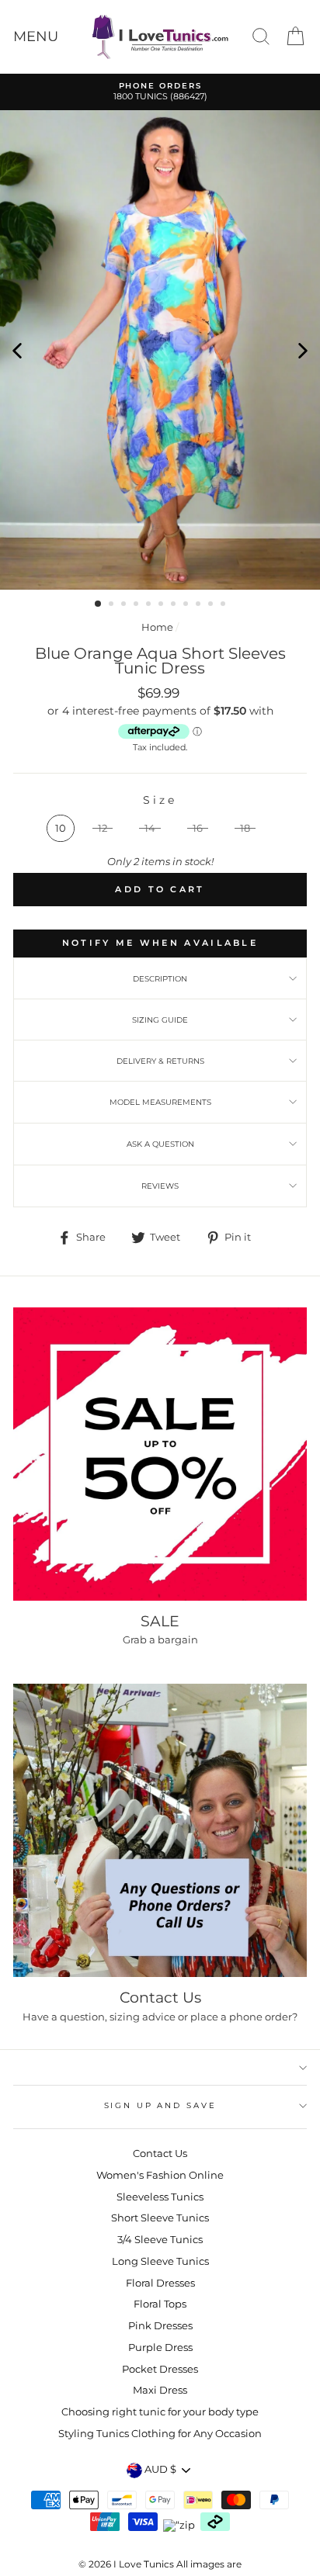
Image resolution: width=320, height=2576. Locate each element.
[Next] (303, 350)
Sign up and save (160, 2105)
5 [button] (150, 605)
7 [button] (175, 605)
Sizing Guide (160, 1020)
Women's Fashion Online (160, 2175)
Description (160, 979)
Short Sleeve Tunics (160, 2218)
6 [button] (162, 605)
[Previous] (17, 350)
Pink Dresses (160, 2326)
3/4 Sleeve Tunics (160, 2240)
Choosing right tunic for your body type (160, 2412)
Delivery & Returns (160, 1061)
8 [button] (187, 605)
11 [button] (224, 605)
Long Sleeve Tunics (160, 2261)
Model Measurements (160, 1102)
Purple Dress (160, 2347)
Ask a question (160, 1144)
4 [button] (137, 605)
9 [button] (200, 605)
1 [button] (99, 604)
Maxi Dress (160, 2390)
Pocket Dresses (160, 2369)
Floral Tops (160, 2304)
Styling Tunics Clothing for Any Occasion (160, 2434)
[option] (160, 350)
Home (157, 627)
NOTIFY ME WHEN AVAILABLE (160, 943)
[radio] (61, 828)
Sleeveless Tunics (160, 2197)
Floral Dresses (160, 2283)
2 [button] (113, 605)
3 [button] (125, 605)
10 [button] (212, 605)
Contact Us (160, 2154)
